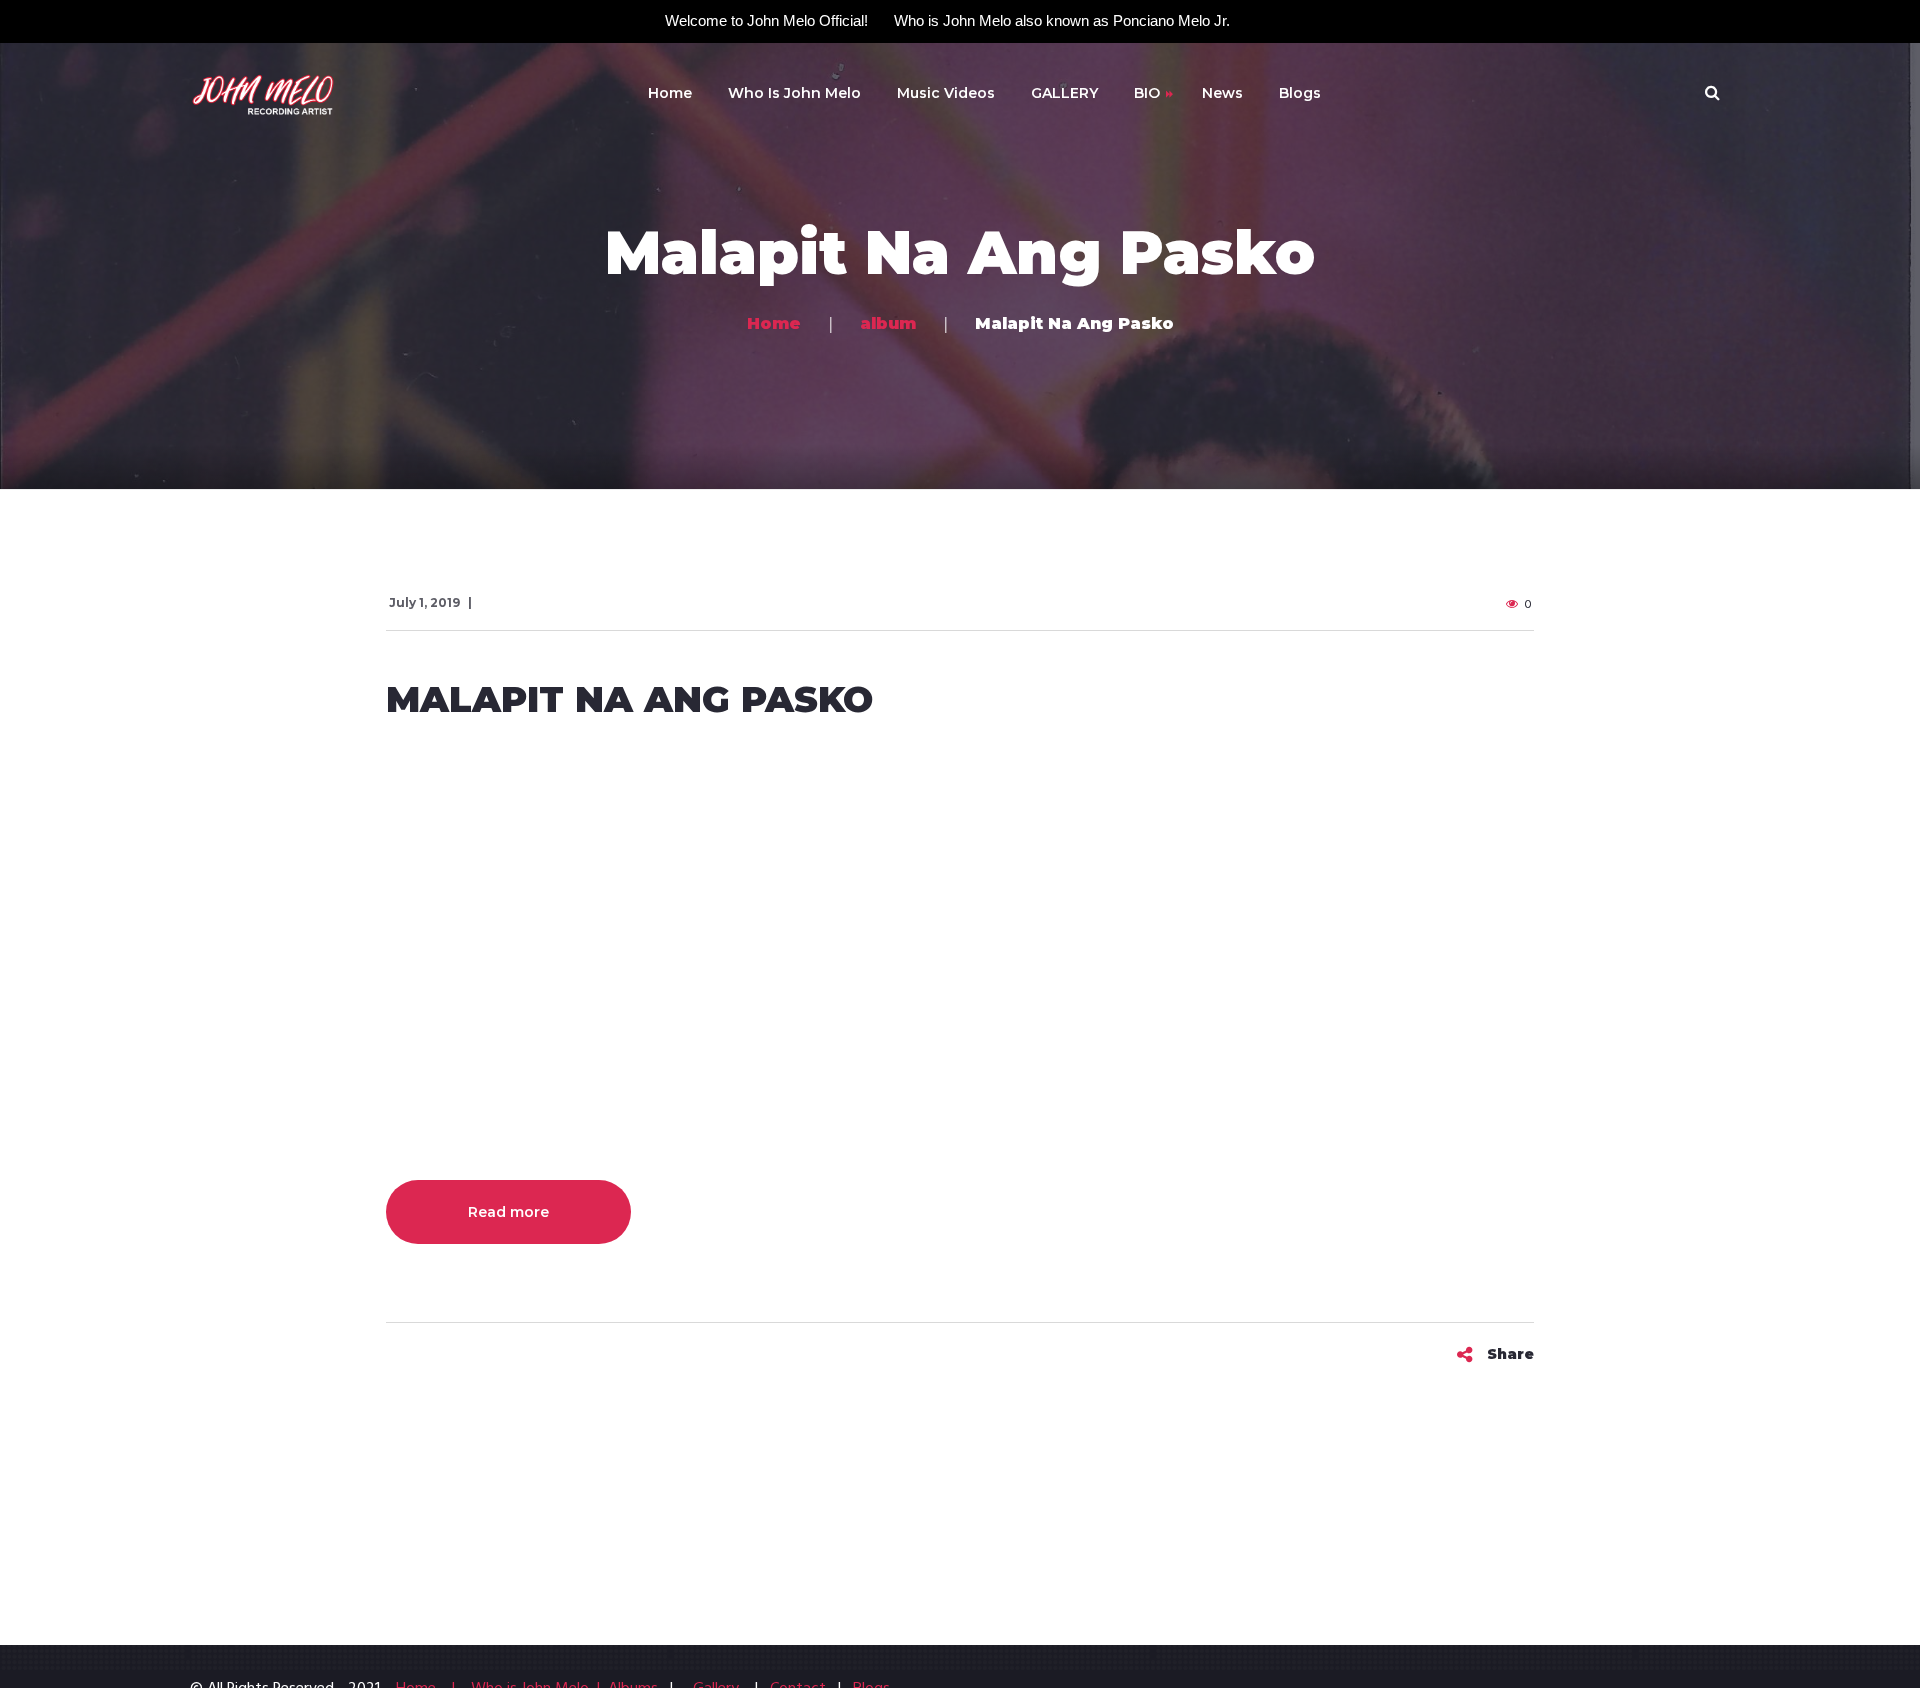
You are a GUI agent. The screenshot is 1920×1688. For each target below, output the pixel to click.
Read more (508, 1212)
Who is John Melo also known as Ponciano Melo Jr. (1062, 20)
